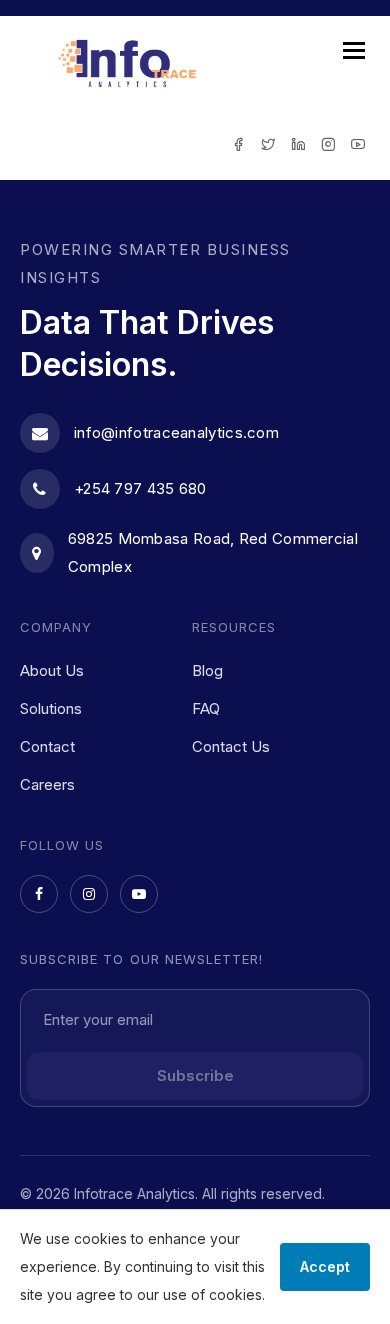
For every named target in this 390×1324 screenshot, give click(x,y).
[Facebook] (39, 894)
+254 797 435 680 (140, 488)
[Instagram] (89, 894)
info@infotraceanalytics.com (176, 432)
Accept (325, 1266)
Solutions (51, 708)
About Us (52, 670)
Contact (47, 746)
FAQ (206, 708)
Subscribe (195, 1075)
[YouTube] (139, 894)
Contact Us (231, 746)
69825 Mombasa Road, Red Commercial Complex (213, 552)
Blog (207, 670)
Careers (47, 784)
